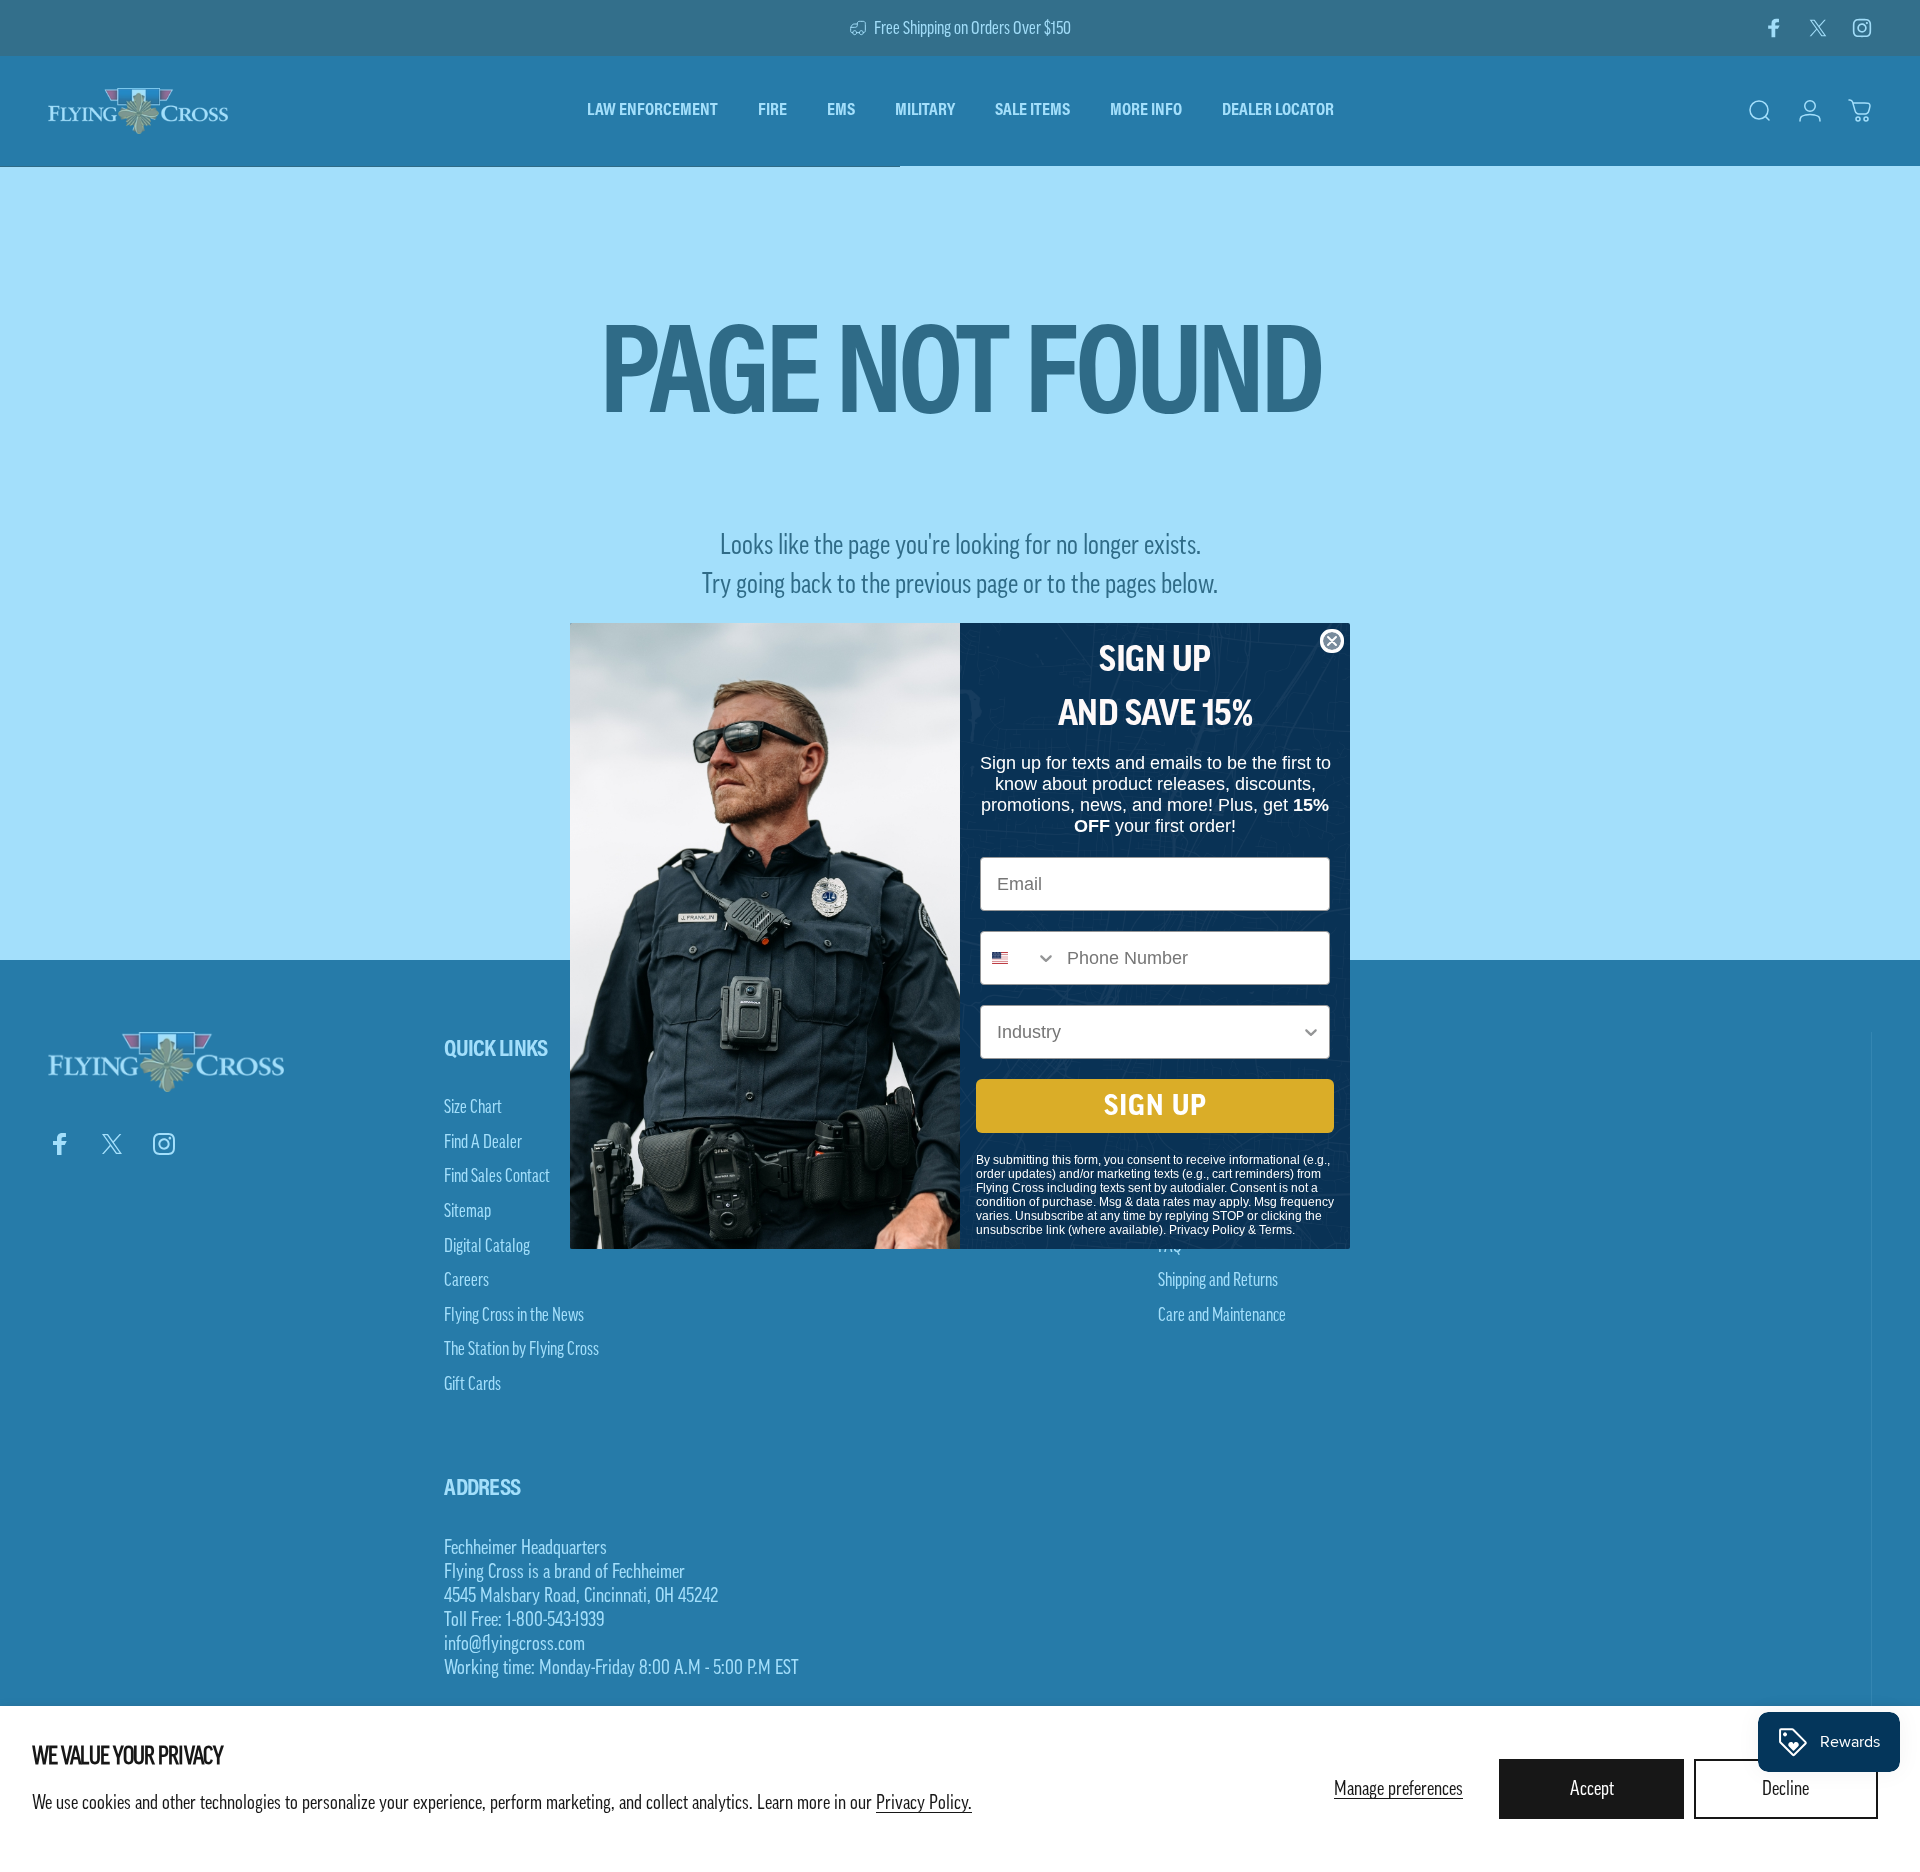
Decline (1785, 1789)
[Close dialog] (1332, 641)
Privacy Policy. (924, 1803)
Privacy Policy (1207, 1230)
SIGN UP (1155, 1106)
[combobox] (1019, 958)
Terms (1275, 1230)
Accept (1592, 1789)
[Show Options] (1311, 1032)
